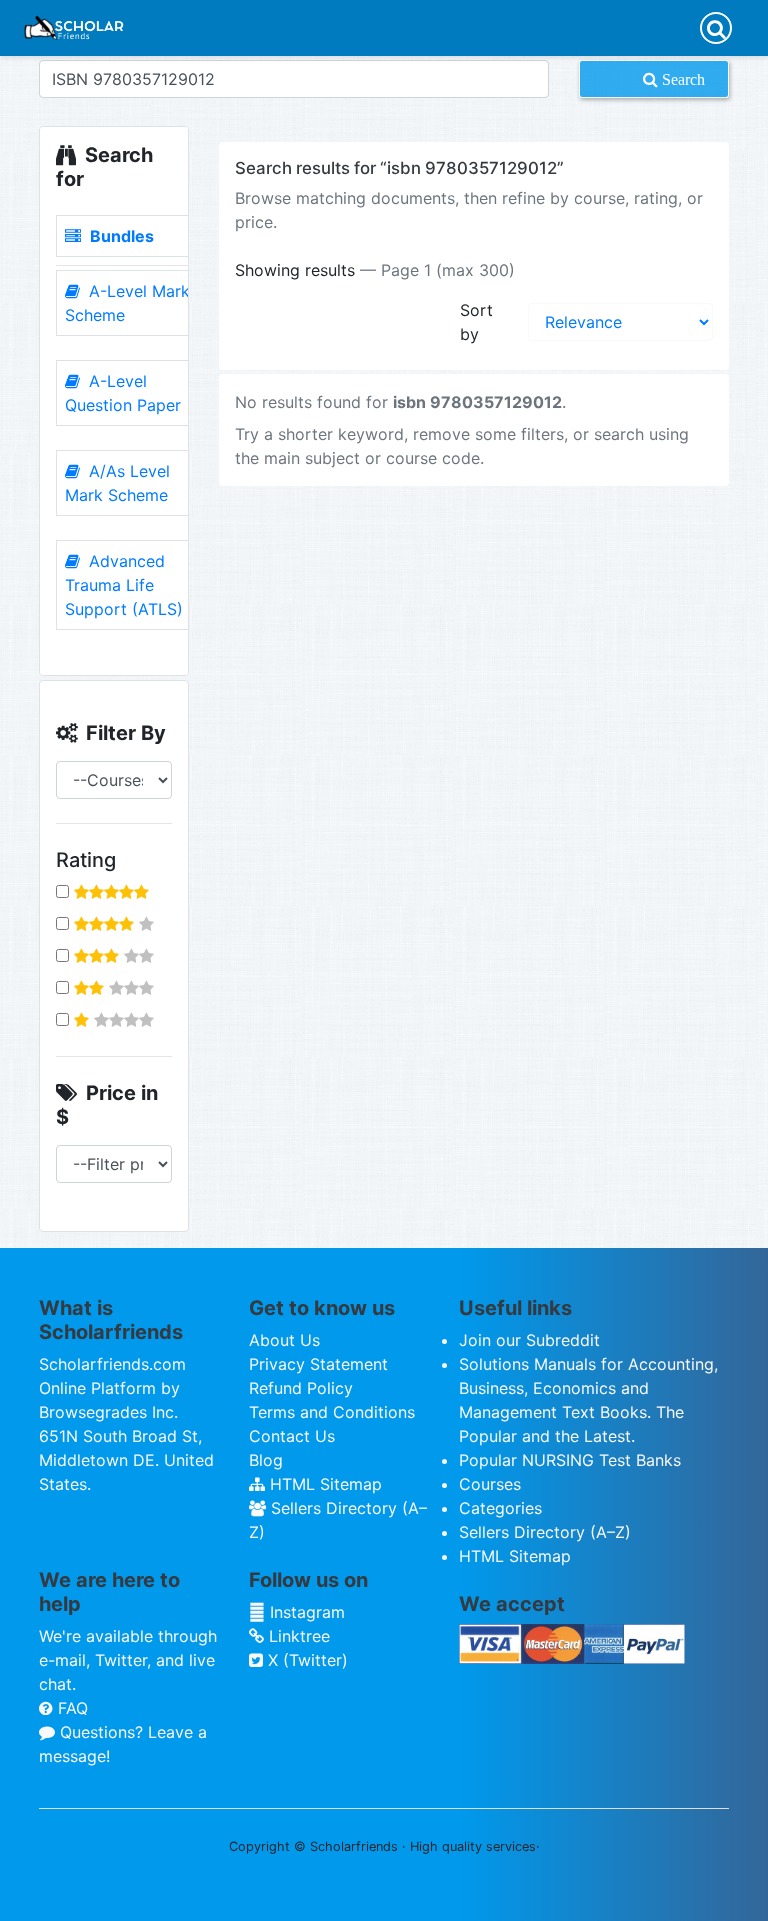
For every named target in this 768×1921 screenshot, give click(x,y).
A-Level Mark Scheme (127, 303)
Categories (500, 1508)
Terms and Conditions (332, 1412)
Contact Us (292, 1436)
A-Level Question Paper (123, 393)
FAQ (70, 1708)
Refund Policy (301, 1388)
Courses (490, 1484)
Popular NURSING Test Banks (570, 1460)
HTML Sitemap (323, 1484)
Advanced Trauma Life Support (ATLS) (124, 585)
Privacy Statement (318, 1364)
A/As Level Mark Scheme (117, 483)
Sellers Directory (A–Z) (545, 1532)
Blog (266, 1460)
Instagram (305, 1612)
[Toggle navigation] (716, 28)
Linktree (297, 1636)
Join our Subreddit (529, 1340)
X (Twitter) (305, 1660)
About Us (284, 1340)
